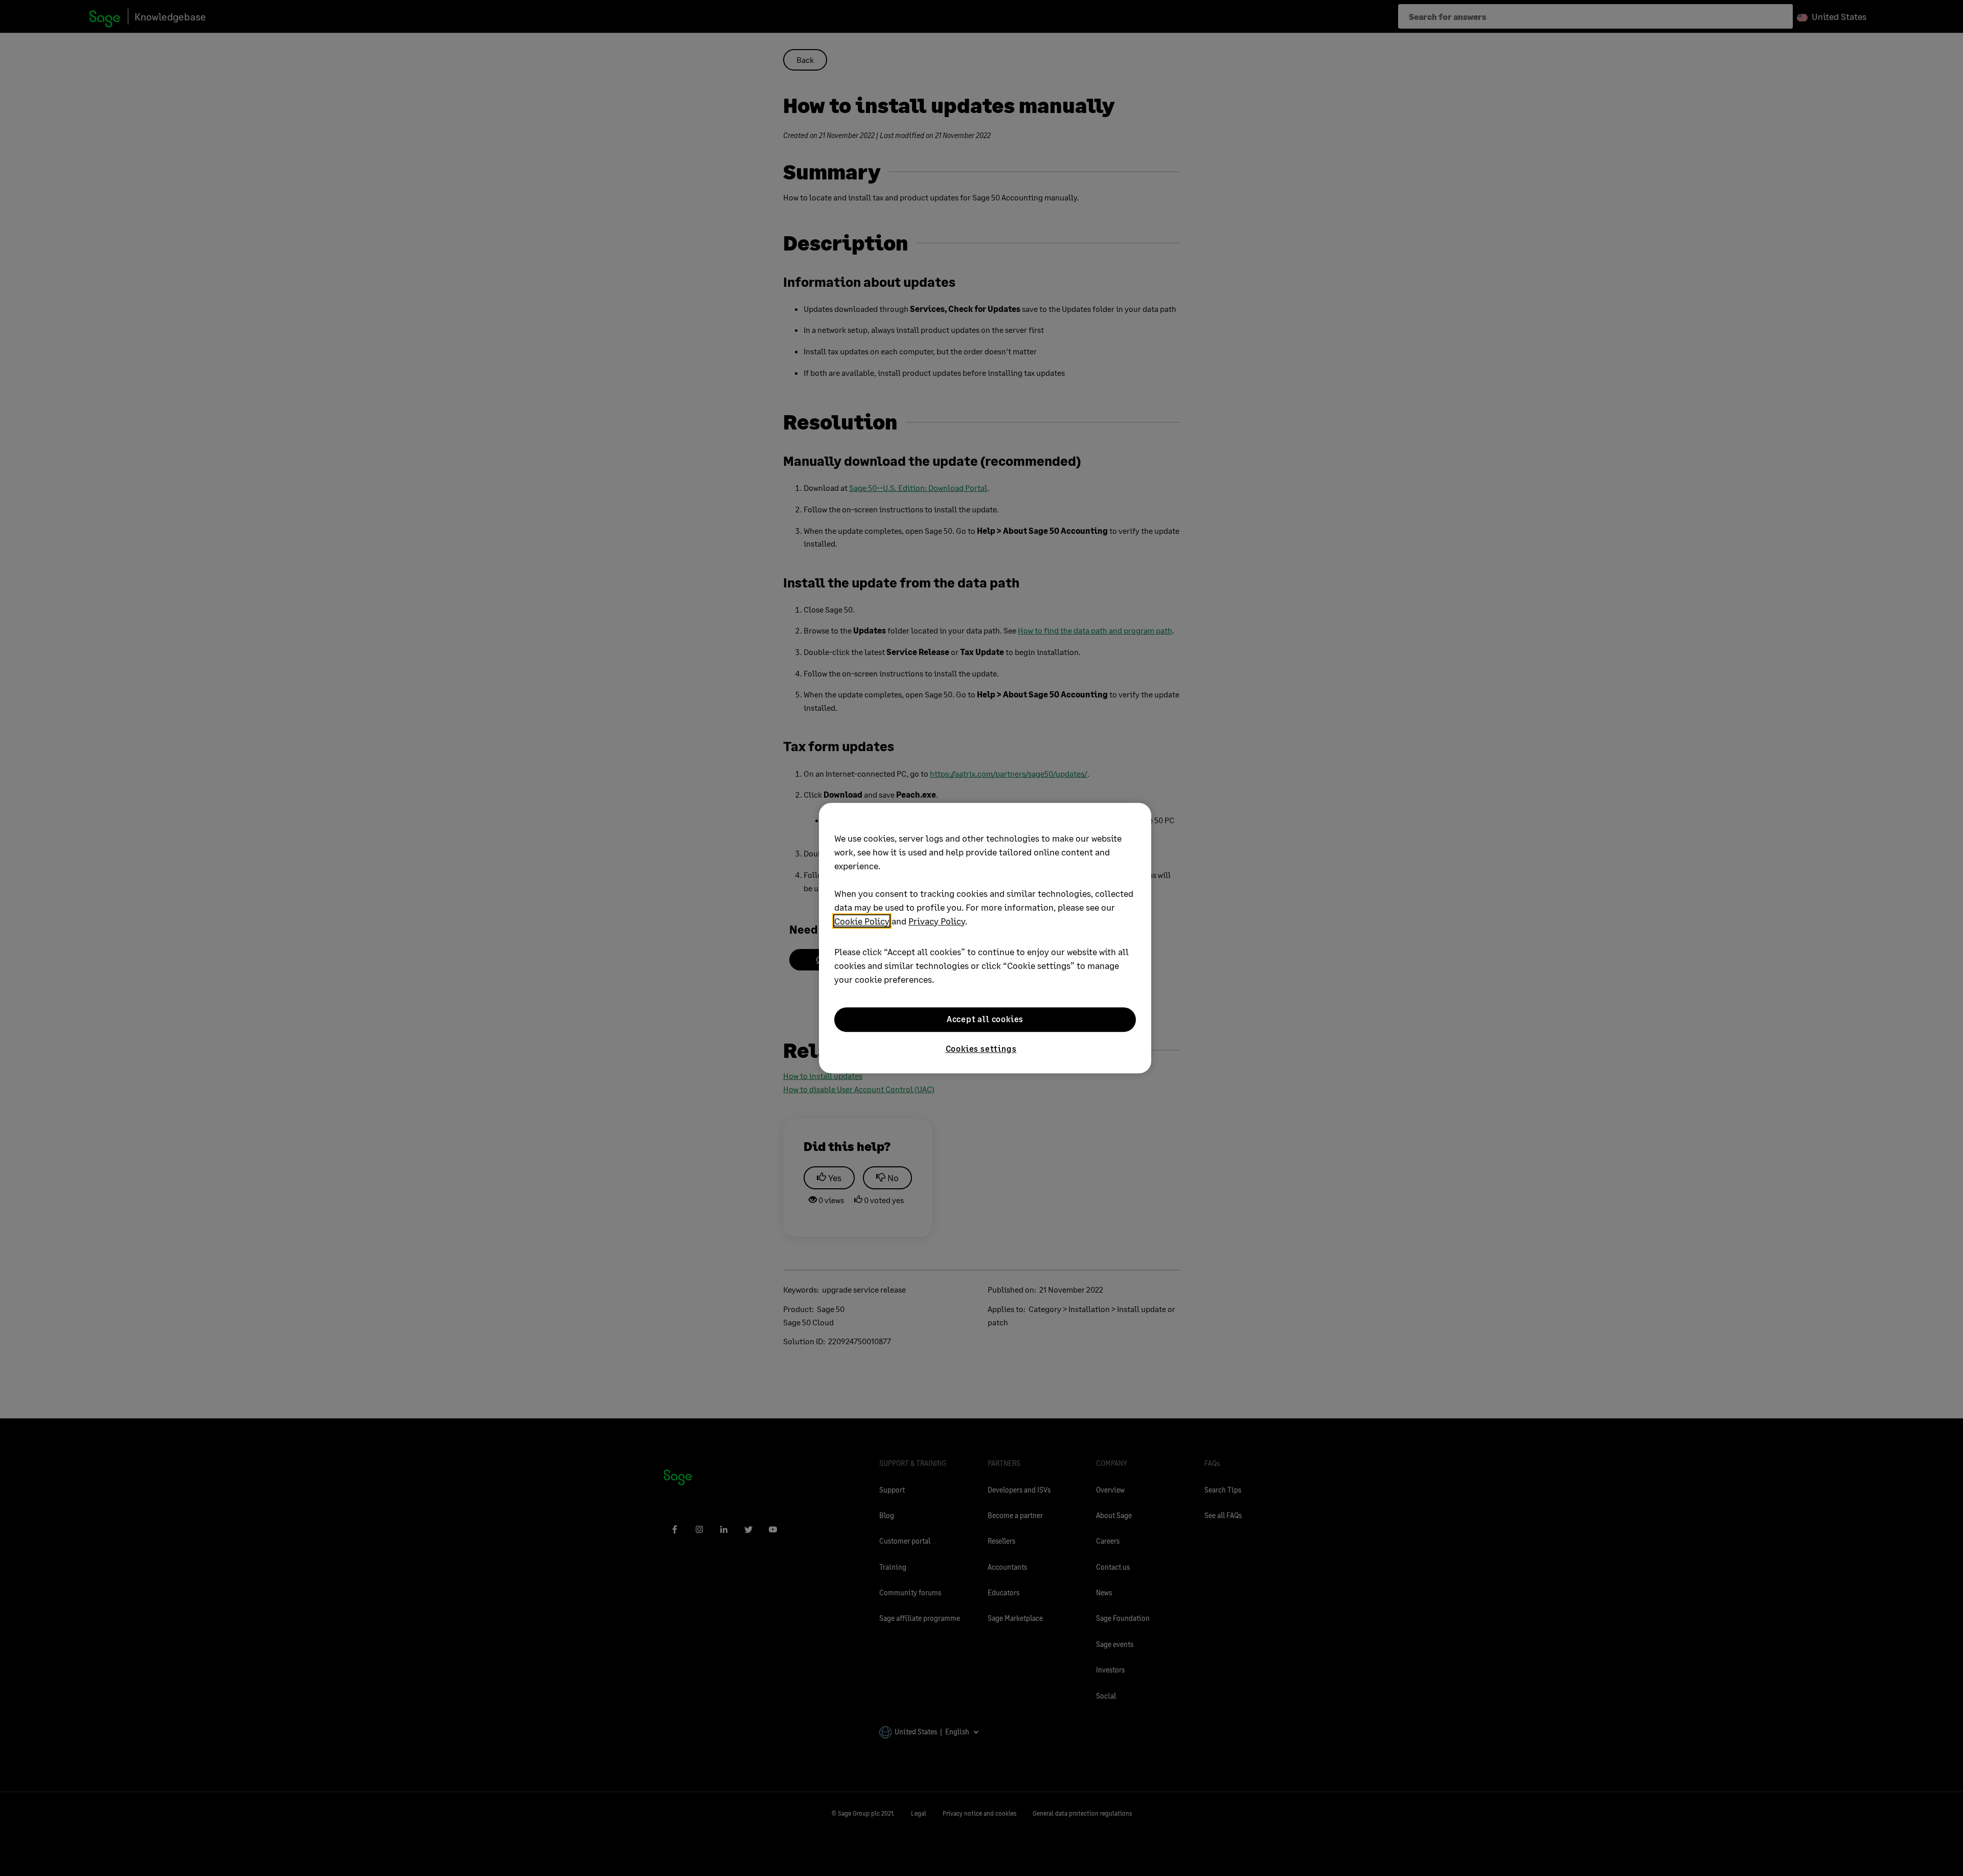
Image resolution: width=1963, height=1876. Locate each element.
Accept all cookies (985, 1019)
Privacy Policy (937, 921)
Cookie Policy (862, 921)
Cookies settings (981, 1048)
